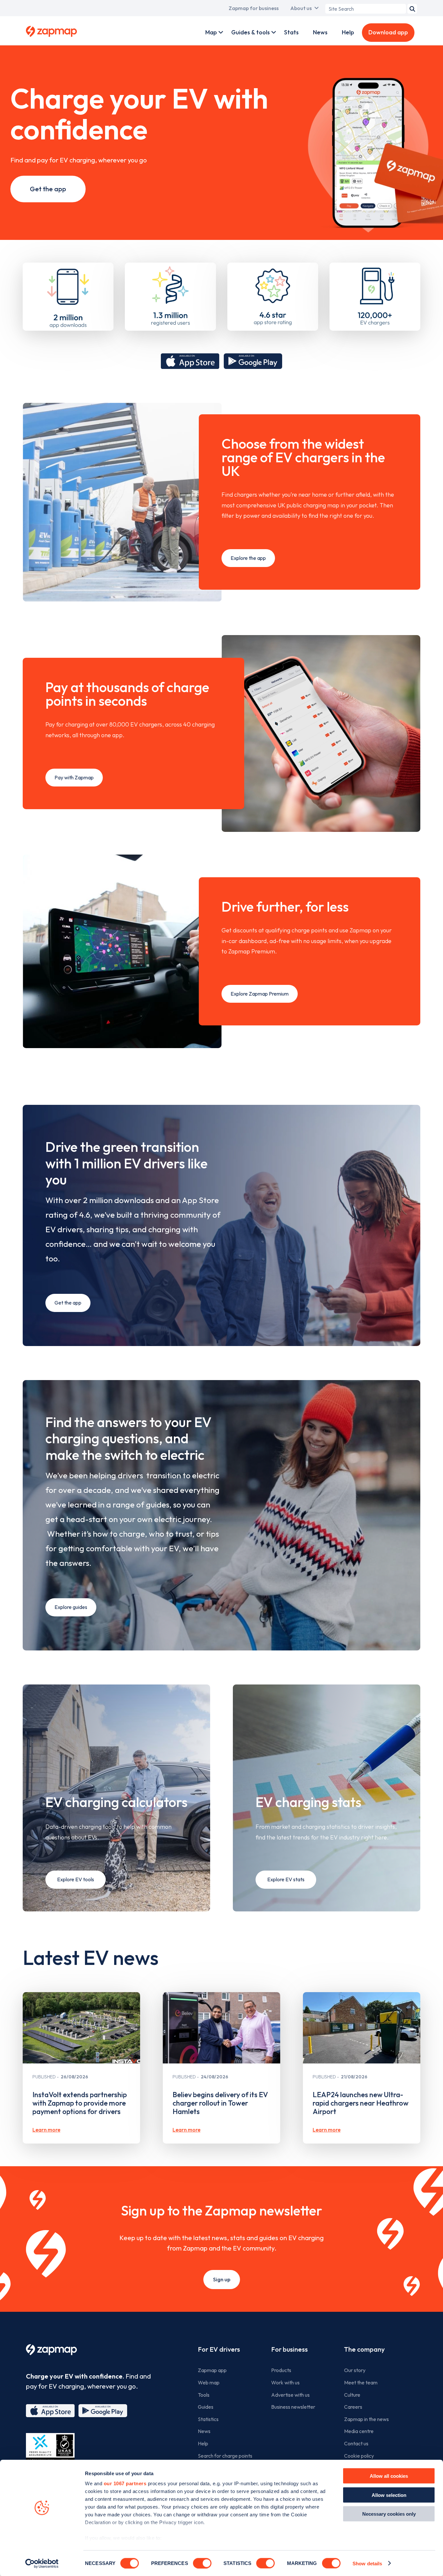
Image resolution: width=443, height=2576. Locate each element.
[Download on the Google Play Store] (253, 361)
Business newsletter (293, 2407)
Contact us (356, 2443)
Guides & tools (251, 32)
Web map (209, 2382)
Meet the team (361, 2382)
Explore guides (71, 1607)
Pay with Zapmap (74, 777)
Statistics (208, 2419)
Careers (353, 2407)
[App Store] (50, 2411)
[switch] (202, 2563)
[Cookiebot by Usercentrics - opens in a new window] (42, 2563)
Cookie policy (359, 2456)
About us (301, 8)
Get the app (48, 189)
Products (281, 2370)
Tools (204, 2395)
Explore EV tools (76, 1879)
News (320, 32)
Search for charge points (225, 2456)
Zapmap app (212, 2370)
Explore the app (248, 558)
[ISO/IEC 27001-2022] (50, 2448)
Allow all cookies (389, 2476)
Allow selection (389, 2495)
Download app (388, 32)
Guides (206, 2407)
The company (364, 2349)
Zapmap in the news (366, 2419)
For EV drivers (219, 2349)
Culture (352, 2395)
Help (348, 32)
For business (289, 2349)
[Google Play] (103, 2411)
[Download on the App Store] (190, 361)
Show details (367, 2563)
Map (211, 32)
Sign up (222, 2279)
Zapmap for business (254, 8)
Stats (291, 32)
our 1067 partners (125, 2483)
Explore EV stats (286, 1879)
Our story (355, 2370)
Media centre (359, 2431)
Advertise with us (290, 2395)
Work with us (285, 2382)
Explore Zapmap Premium (260, 994)
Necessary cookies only (389, 2514)
